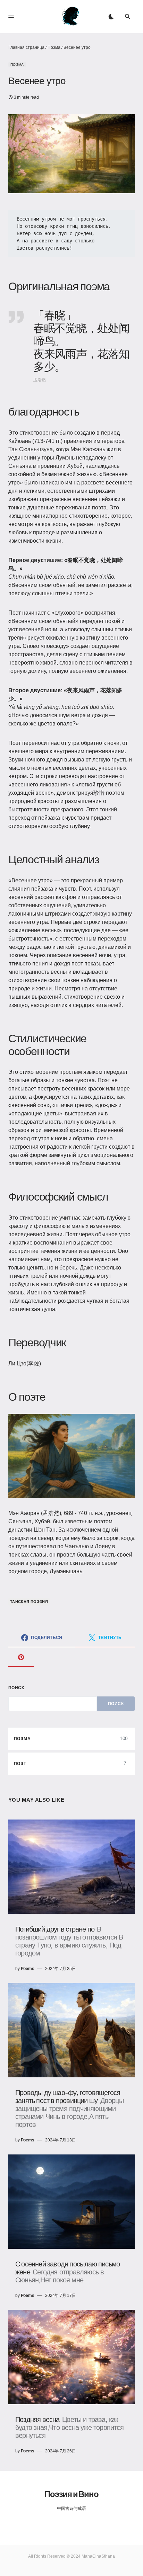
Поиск (16, 1688)
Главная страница (26, 47)
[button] (11, 17)
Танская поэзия (29, 1602)
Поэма (54, 47)
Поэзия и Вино (71, 2494)
